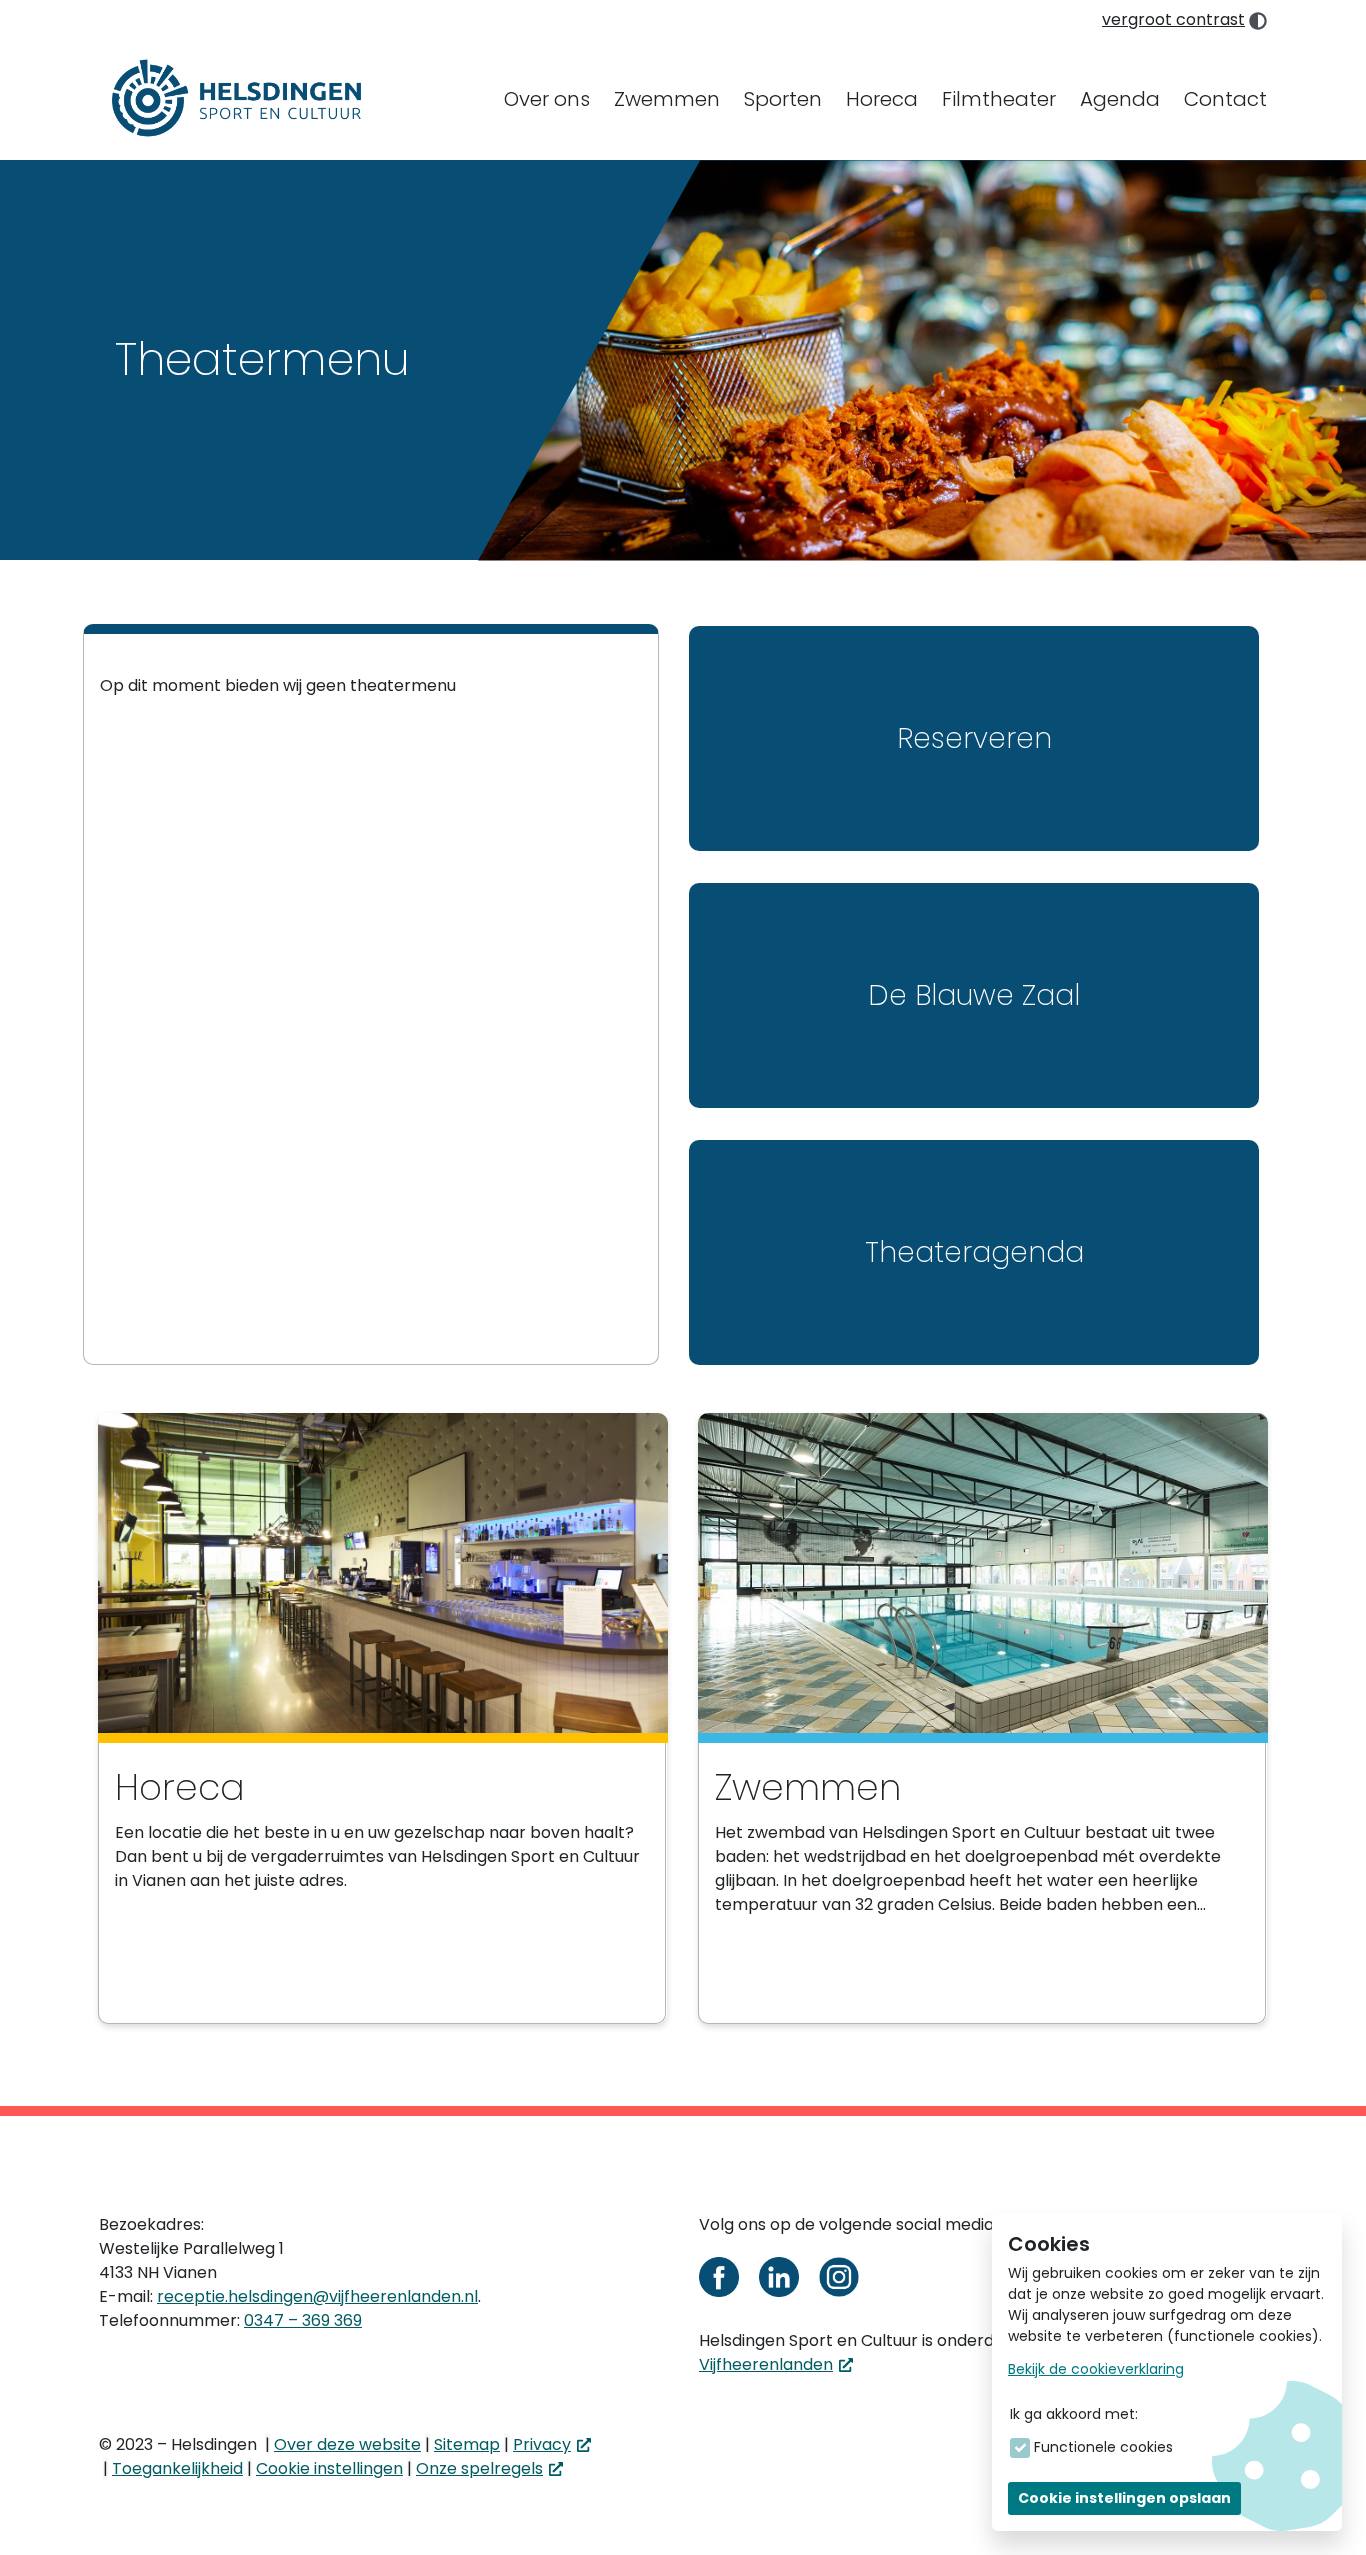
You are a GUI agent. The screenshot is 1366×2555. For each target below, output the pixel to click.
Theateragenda (974, 1252)
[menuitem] (547, 100)
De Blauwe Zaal (974, 995)
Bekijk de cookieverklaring (1096, 2369)
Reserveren (974, 738)
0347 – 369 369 (303, 2320)
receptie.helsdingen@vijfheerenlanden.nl (317, 2296)
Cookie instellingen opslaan (1124, 2498)
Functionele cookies (1103, 2447)
